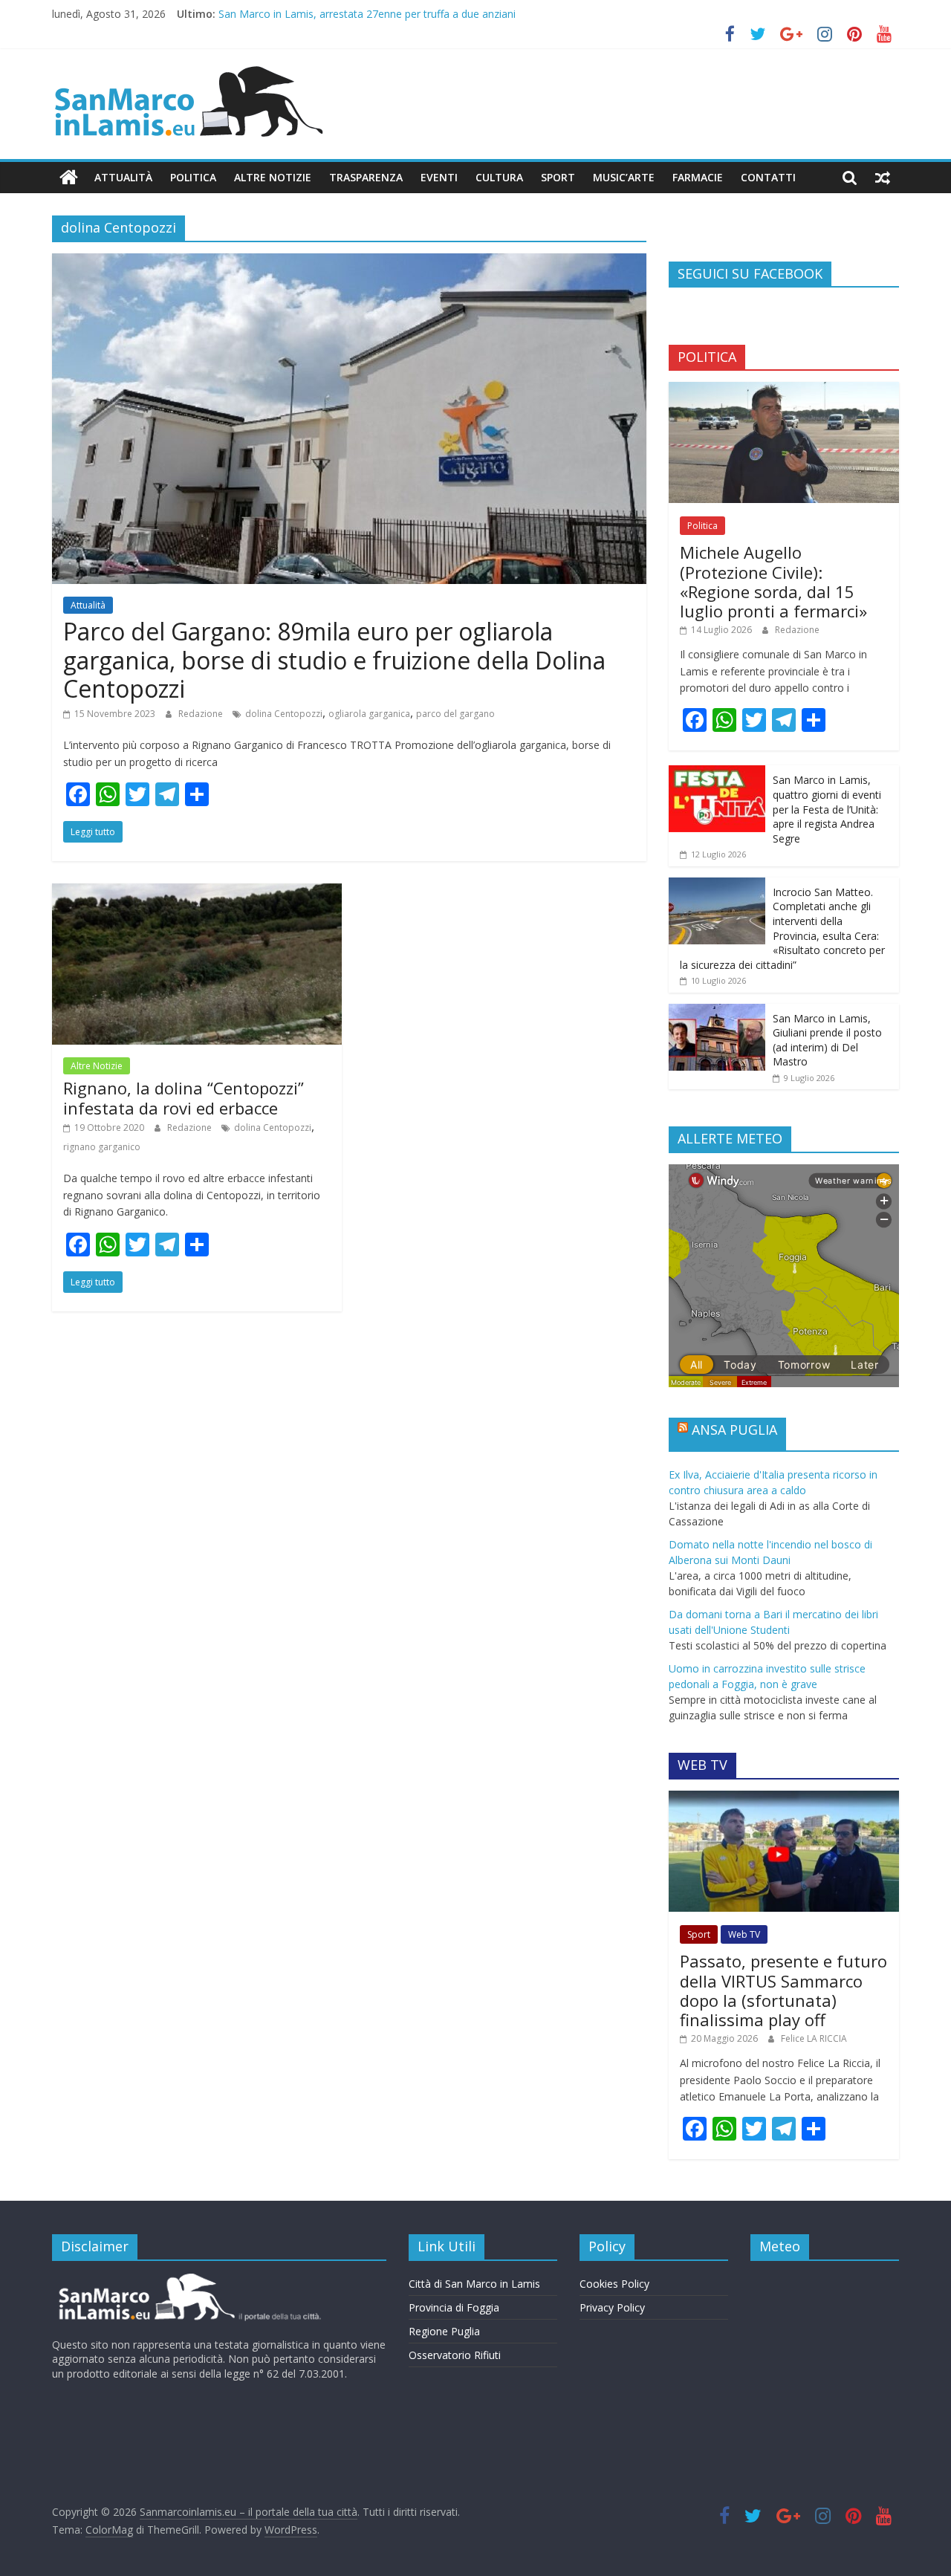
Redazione (202, 714)
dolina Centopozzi (284, 714)
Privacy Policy (612, 2307)
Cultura (499, 177)
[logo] (188, 2279)
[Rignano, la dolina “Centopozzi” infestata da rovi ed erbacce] (197, 892)
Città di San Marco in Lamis (474, 2284)
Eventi (439, 177)
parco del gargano (455, 714)
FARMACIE (698, 177)
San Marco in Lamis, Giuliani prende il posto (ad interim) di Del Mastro (827, 1040)
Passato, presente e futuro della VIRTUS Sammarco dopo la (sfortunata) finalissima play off (783, 1990)
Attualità (123, 177)
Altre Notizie (273, 177)
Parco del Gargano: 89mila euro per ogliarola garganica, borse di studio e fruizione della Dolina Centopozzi (334, 660)
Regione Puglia (444, 2331)
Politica (193, 177)
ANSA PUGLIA (734, 1430)
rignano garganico (102, 1147)
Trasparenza (366, 177)
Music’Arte (624, 177)
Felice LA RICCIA (814, 2038)
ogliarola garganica (369, 714)
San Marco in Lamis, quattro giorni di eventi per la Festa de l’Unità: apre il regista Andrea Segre (827, 809)
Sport (558, 177)
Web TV (744, 1934)
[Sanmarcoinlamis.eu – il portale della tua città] (69, 178)
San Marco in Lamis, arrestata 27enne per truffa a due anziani (367, 14)
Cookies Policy (614, 2284)
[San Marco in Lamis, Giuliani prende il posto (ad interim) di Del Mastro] (717, 1012)
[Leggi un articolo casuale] (883, 178)
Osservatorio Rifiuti (455, 2355)
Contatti (768, 177)
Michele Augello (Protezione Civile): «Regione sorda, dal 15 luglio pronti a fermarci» (773, 581)
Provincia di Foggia (454, 2307)
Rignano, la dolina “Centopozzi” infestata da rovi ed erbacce (184, 1097)
